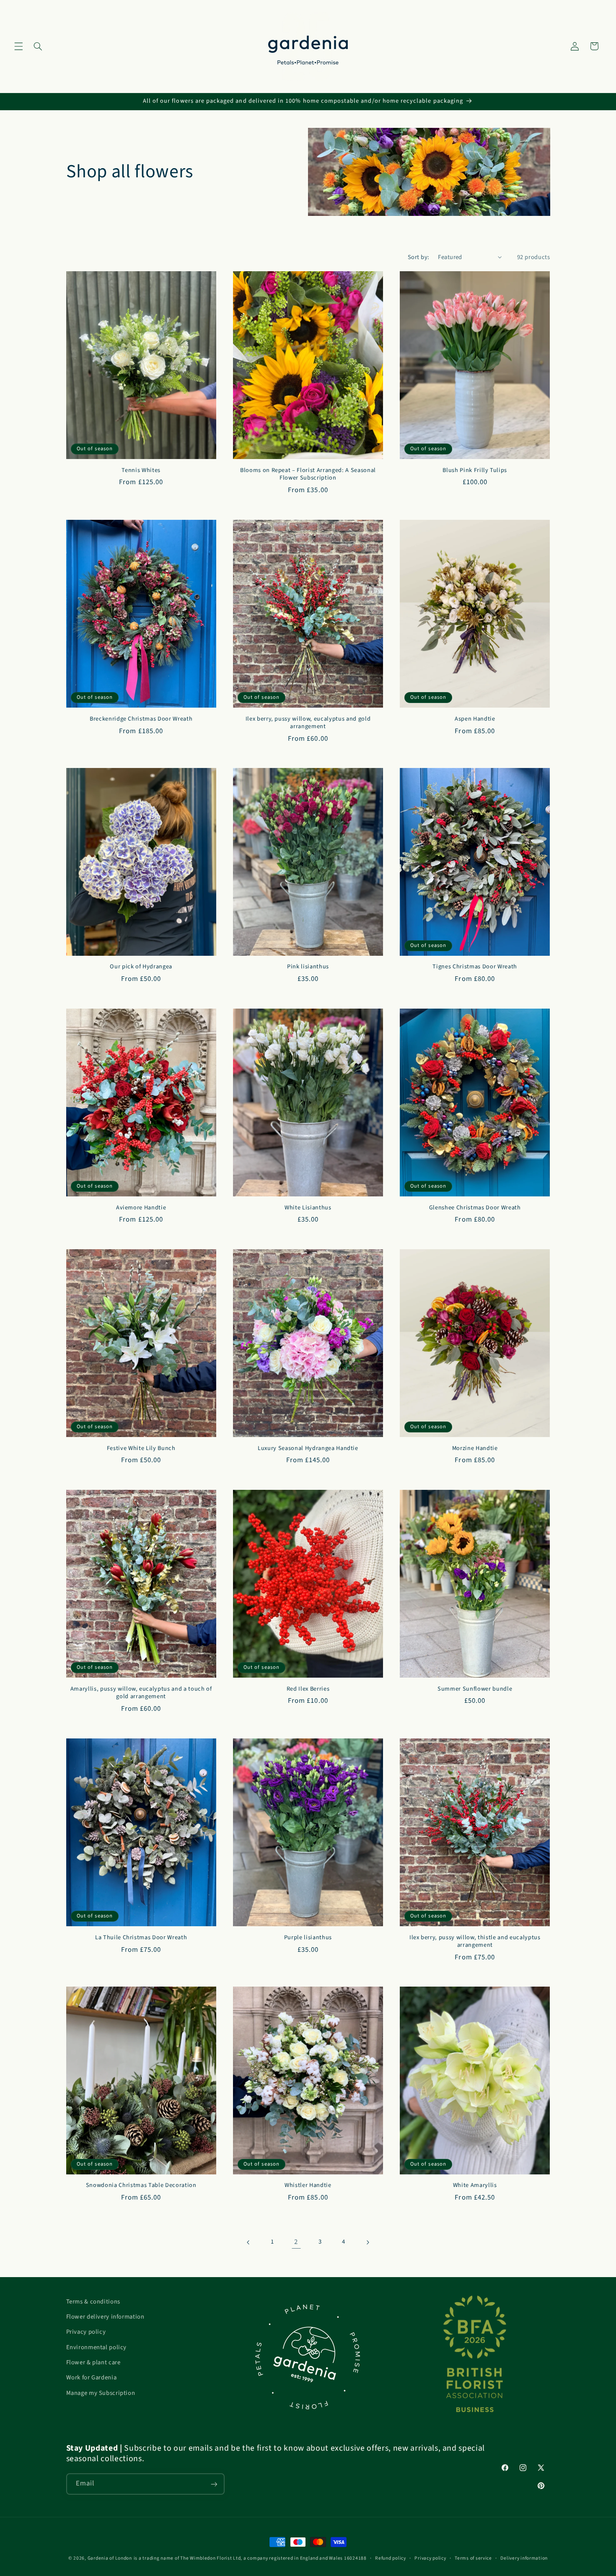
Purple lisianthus (308, 1937)
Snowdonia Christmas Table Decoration (141, 2186)
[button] (18, 46)
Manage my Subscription (101, 2393)
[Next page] (368, 2242)
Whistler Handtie (308, 2186)
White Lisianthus (308, 1208)
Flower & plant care (93, 2362)
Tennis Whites (141, 470)
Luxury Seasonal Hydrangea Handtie (308, 1448)
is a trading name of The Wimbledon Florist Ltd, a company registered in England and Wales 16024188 (250, 2558)
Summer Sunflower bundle (475, 1689)
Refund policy (391, 2558)
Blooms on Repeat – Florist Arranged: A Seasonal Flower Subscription (308, 474)
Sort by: (418, 257)
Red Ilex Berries (308, 1689)
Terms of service (473, 2558)
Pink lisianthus (308, 967)
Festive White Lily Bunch (141, 1448)
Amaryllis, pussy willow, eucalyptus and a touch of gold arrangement (141, 1693)
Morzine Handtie (475, 1448)
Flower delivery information (105, 2317)
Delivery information (524, 2558)
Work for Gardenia (92, 2378)
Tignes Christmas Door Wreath (475, 967)
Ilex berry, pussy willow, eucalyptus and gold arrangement (308, 722)
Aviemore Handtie (141, 1208)
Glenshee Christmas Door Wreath (475, 1208)
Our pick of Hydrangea (141, 967)
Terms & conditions (93, 2302)
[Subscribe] (214, 2484)
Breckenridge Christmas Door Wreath (141, 719)
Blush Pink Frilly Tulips (475, 470)
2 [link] (296, 2242)
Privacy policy (86, 2332)
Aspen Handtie (475, 719)
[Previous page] (248, 2242)
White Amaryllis (475, 2186)
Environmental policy (97, 2347)
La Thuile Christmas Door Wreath (141, 1937)
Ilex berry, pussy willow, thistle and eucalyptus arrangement (475, 1941)
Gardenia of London (110, 2558)
